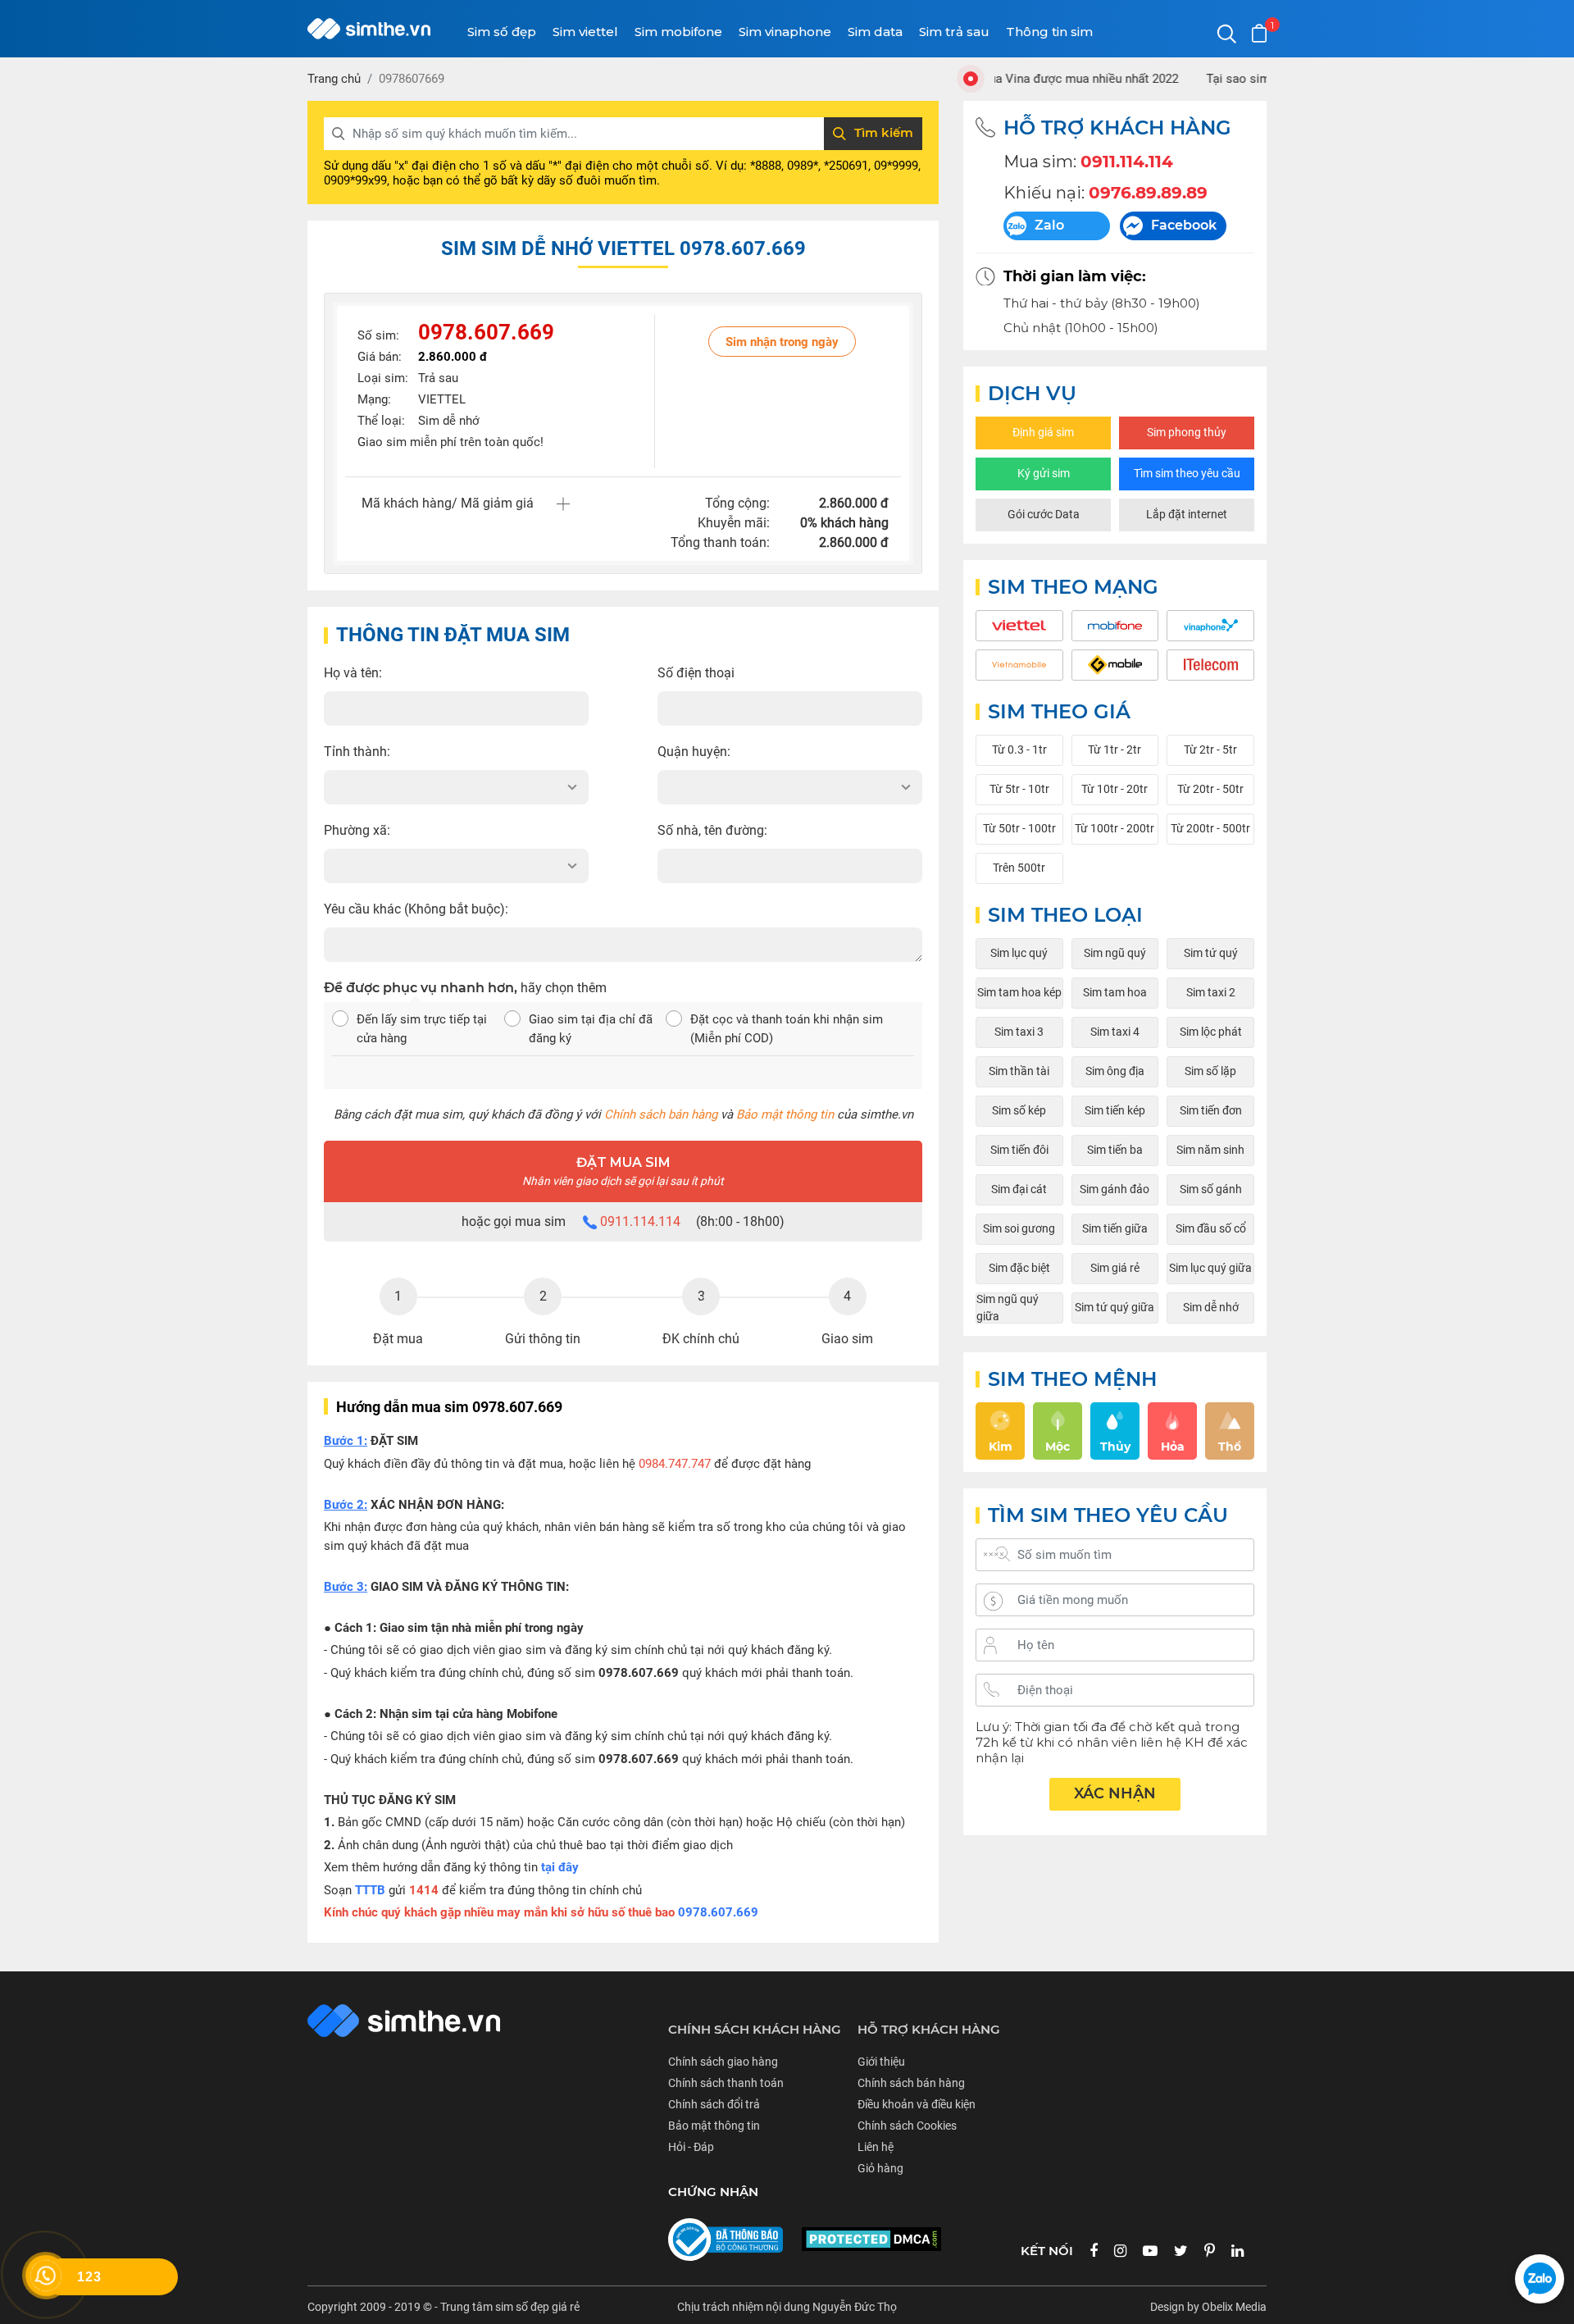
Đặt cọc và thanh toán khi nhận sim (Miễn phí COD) (787, 1029)
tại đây (560, 1867)
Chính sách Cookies (907, 2126)
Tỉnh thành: (357, 752)
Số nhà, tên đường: (712, 830)
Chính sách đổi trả (714, 2104)
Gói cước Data (1044, 514)
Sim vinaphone (785, 32)
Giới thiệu (881, 2062)
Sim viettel (585, 32)
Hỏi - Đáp (691, 2147)
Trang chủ (334, 79)
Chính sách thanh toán (726, 2083)
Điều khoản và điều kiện (917, 2104)
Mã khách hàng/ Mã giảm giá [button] (448, 503)
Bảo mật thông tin (785, 1114)
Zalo (1049, 225)
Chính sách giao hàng (723, 2062)
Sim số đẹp (502, 32)
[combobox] (456, 787)
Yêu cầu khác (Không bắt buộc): (416, 909)
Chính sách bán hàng (661, 1114)
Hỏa (1173, 1447)
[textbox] (456, 787)
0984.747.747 (675, 1464)
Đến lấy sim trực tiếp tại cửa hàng (422, 1029)
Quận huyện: (694, 752)
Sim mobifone (678, 32)
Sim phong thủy (1187, 432)
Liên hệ (876, 2147)
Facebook (1184, 225)
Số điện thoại (696, 673)
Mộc (1058, 1447)
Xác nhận (1115, 1793)
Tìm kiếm (884, 132)
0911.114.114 (640, 1221)
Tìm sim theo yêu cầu (1187, 473)
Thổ (1230, 1447)
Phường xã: (357, 830)
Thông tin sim (1049, 32)
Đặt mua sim (623, 1171)
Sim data (875, 32)
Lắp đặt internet (1187, 514)
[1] (1259, 33)
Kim (1001, 1447)
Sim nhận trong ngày (782, 342)
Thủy (1115, 1447)
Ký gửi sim (1044, 473)
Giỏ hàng (880, 2168)
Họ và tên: (353, 673)
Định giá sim (1043, 432)
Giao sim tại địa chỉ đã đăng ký (591, 1029)
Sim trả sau (954, 32)
